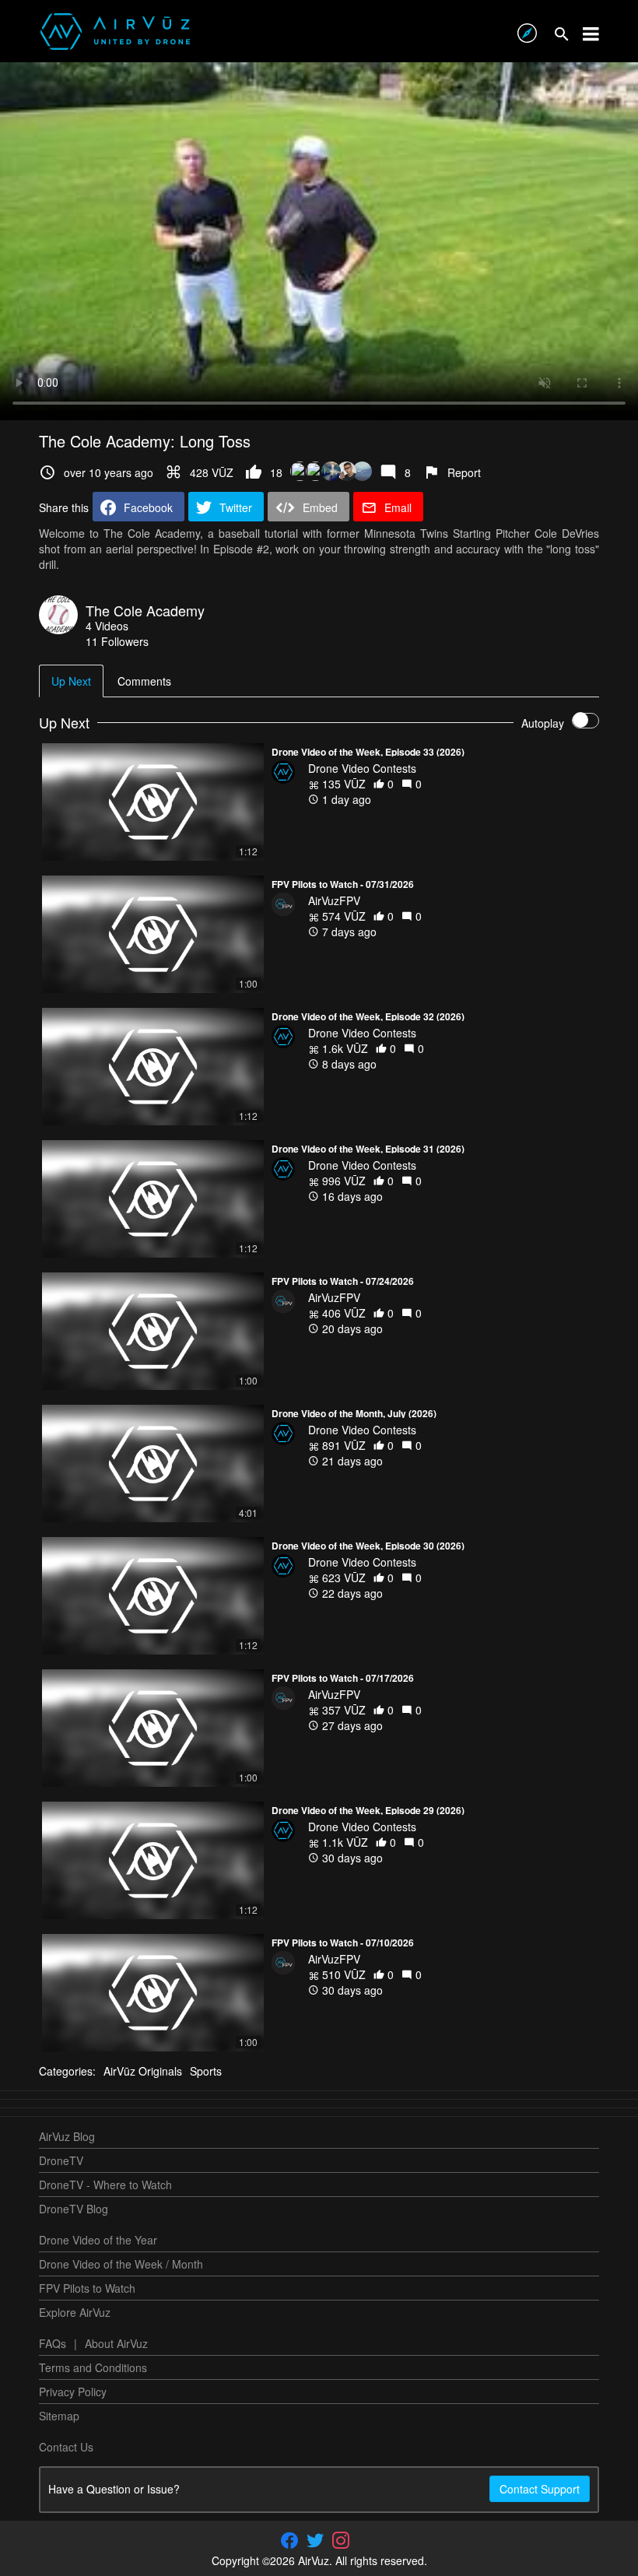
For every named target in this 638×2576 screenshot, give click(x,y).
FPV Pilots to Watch (87, 2288)
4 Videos (107, 626)
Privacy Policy (73, 2392)
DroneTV (61, 2160)
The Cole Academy (145, 610)
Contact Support (540, 2489)
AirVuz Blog (67, 2136)
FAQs (53, 2343)
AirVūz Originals (143, 2071)
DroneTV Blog (74, 2209)
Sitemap (59, 2416)
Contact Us (66, 2447)
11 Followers (117, 641)
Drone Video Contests (362, 768)
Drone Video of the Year (98, 2240)
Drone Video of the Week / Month (121, 2264)
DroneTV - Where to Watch (105, 2185)
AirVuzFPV (334, 900)
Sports (206, 2071)
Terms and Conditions (93, 2367)
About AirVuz (116, 2343)
